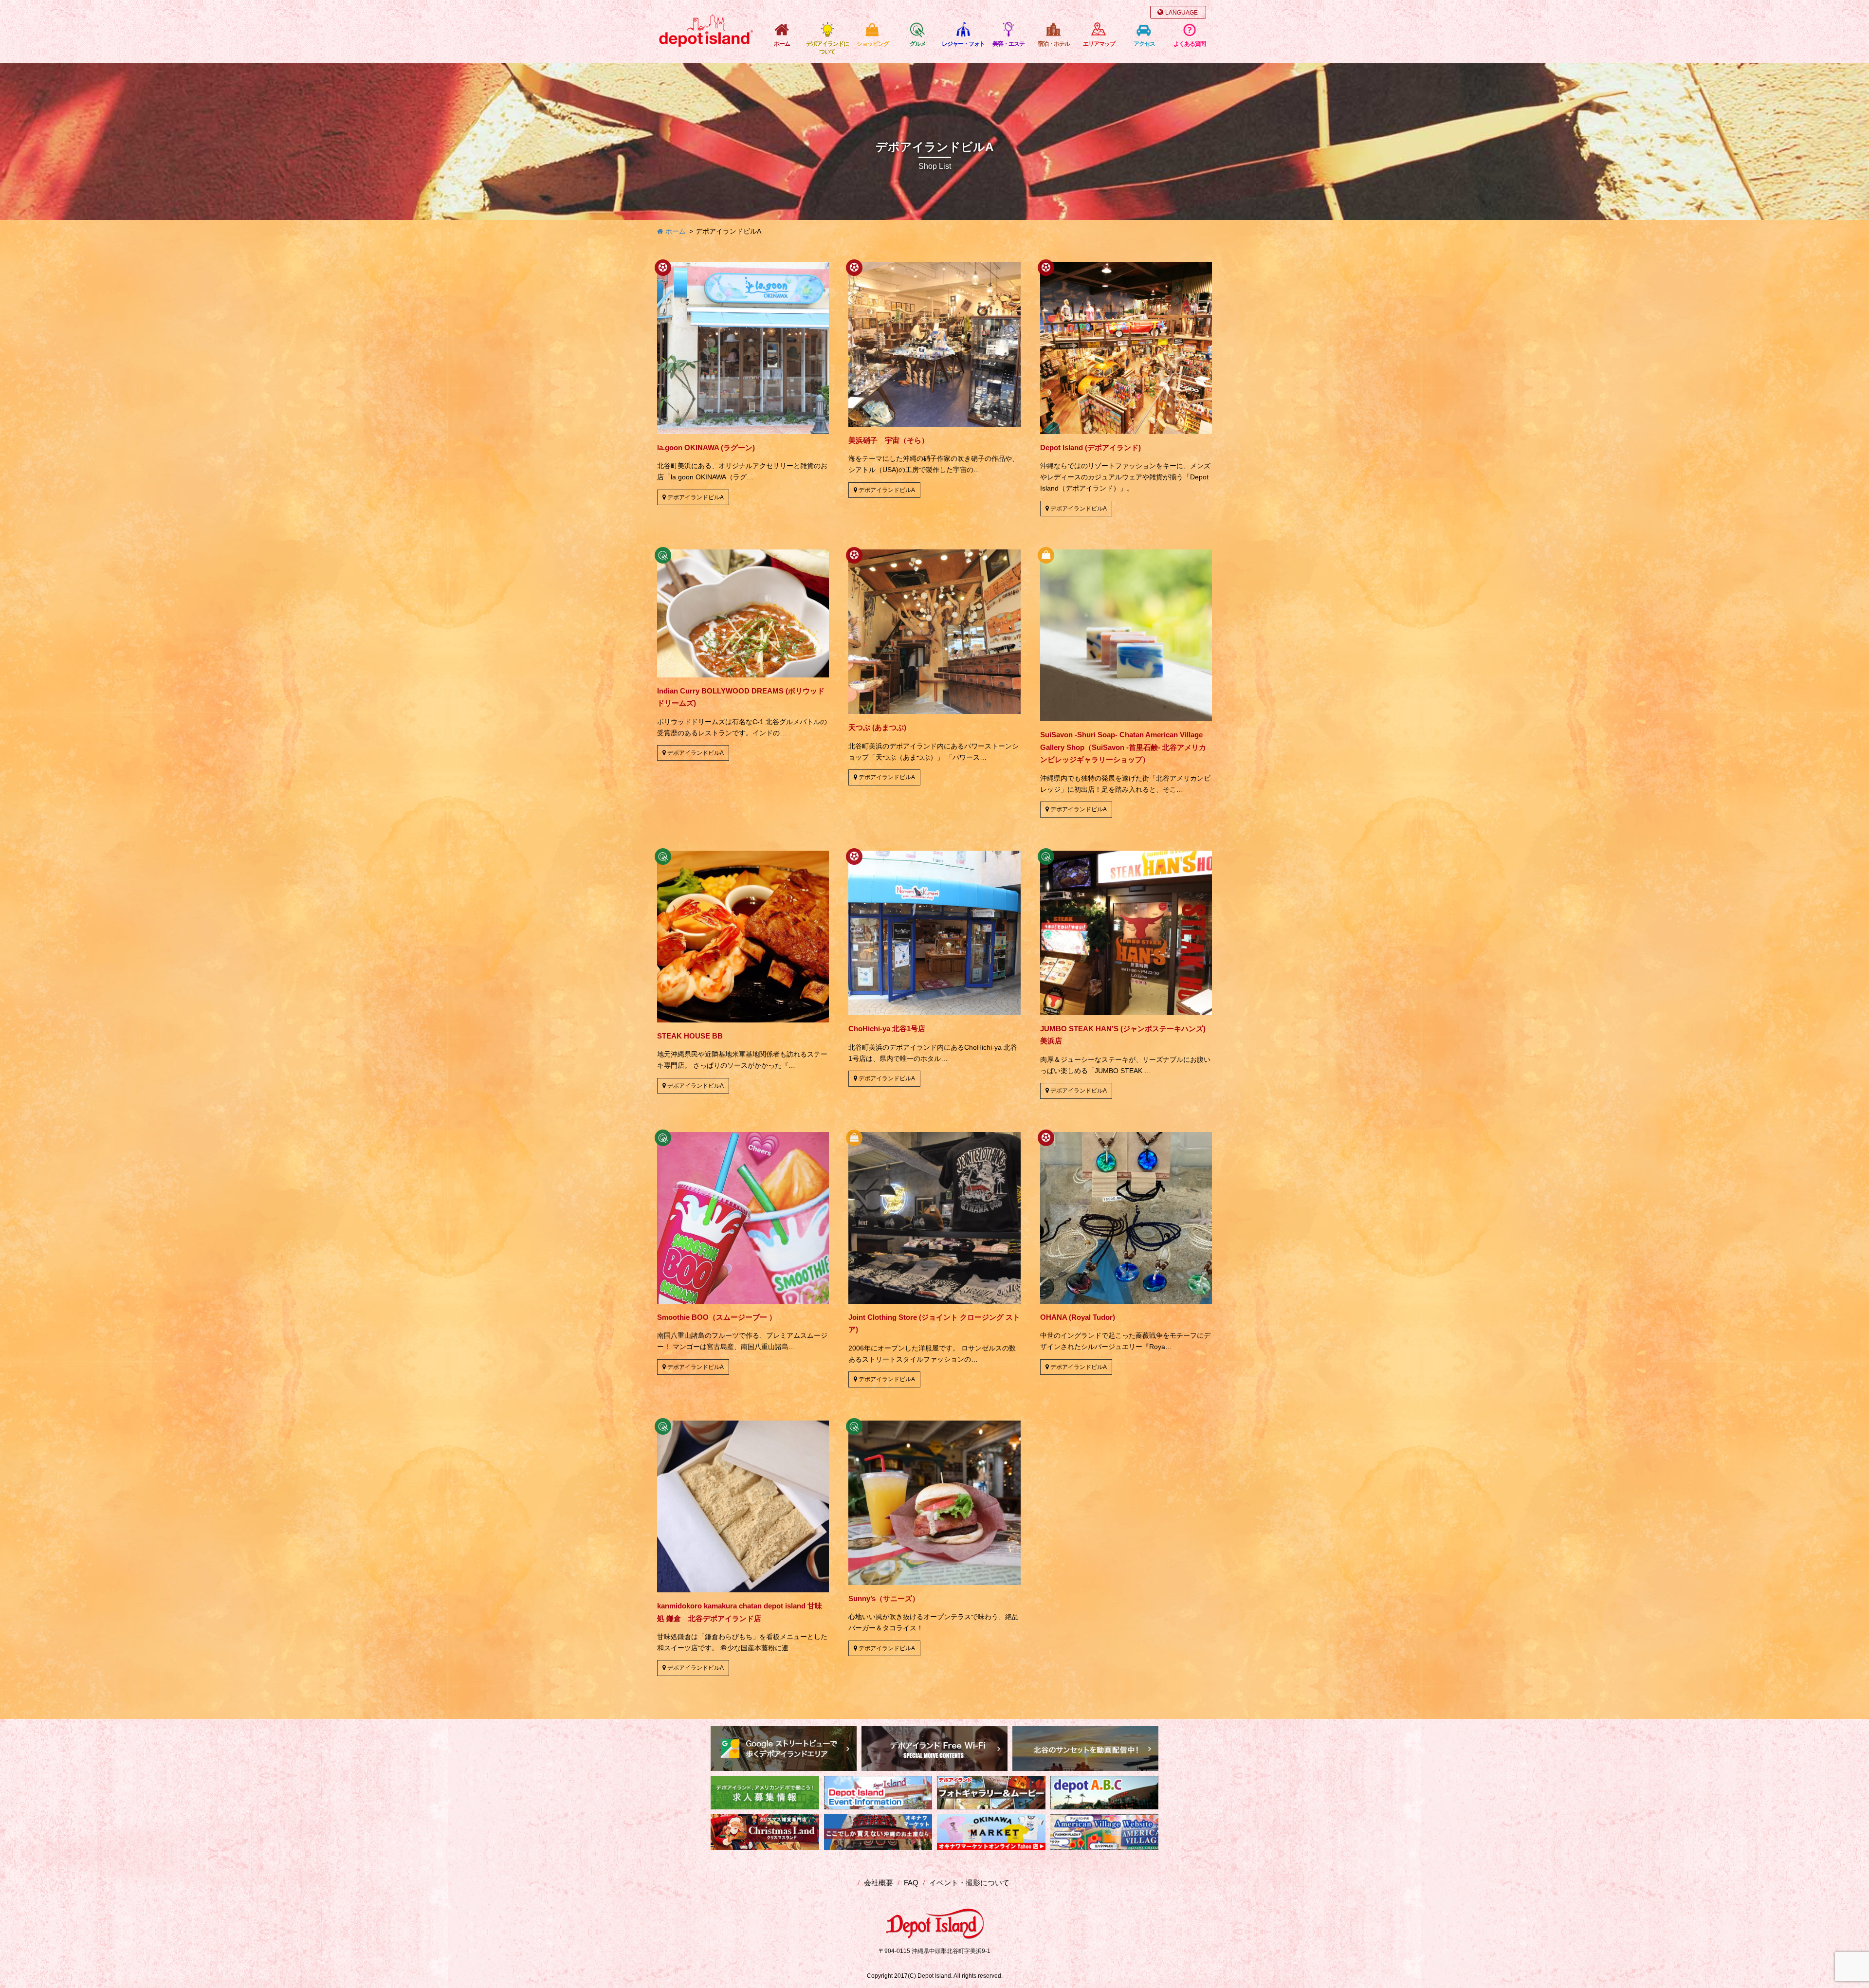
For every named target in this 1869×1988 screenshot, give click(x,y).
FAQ (911, 1883)
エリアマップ (1099, 44)
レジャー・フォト (963, 44)
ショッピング (873, 44)
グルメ (918, 44)
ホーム (782, 44)
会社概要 (879, 1883)
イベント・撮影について (969, 1883)
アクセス (1144, 44)
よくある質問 (1190, 44)
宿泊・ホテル (1054, 44)
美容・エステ (1008, 44)
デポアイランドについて (827, 48)
